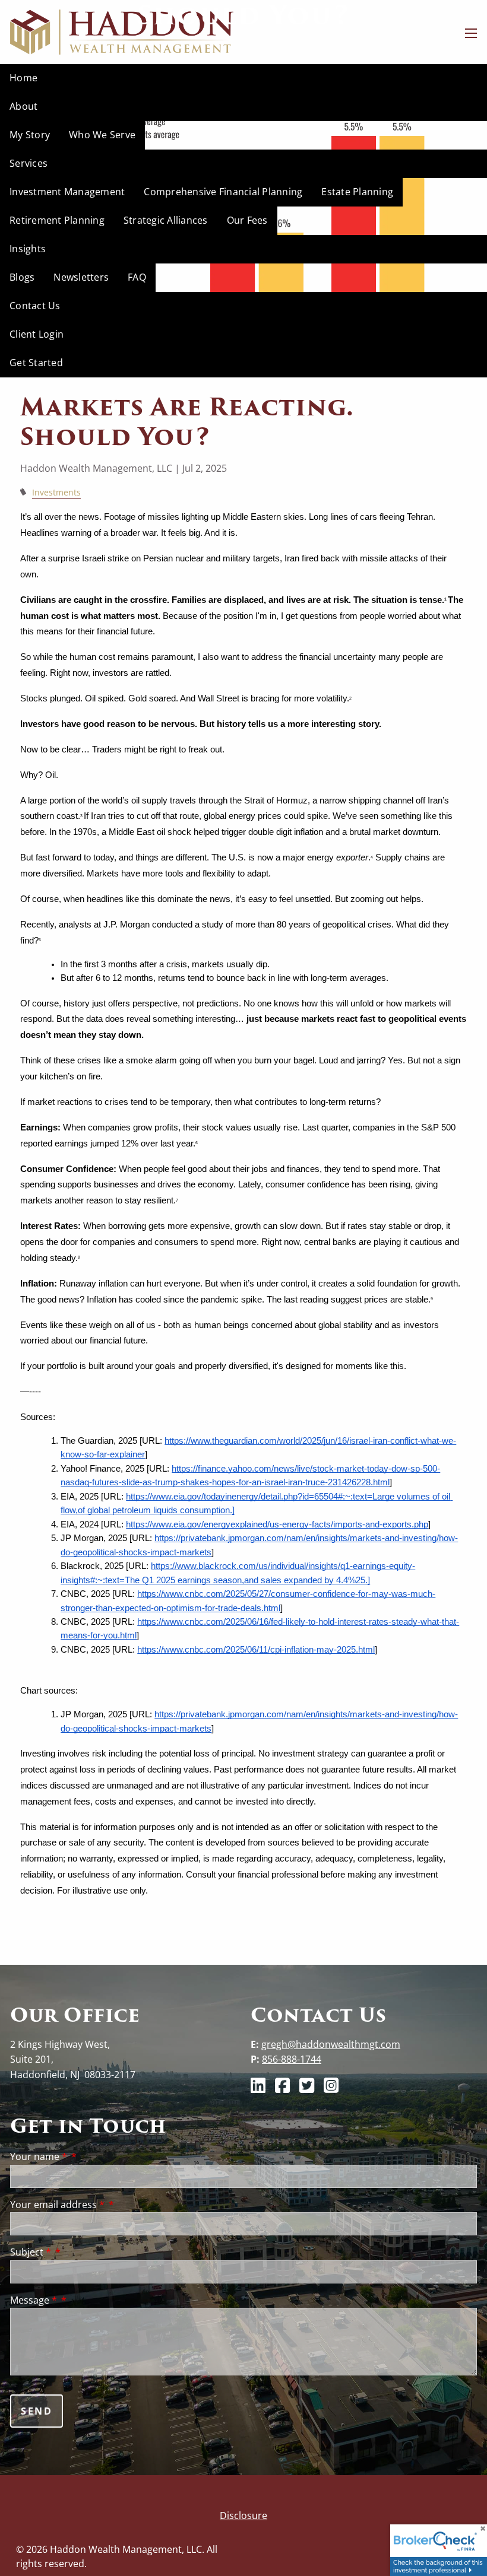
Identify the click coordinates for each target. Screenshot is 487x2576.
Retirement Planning (57, 220)
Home (23, 78)
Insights (28, 249)
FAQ (137, 277)
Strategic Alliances (166, 220)
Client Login (37, 334)
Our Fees (247, 220)
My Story (30, 135)
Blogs (22, 277)
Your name (39, 2156)
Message (34, 2300)
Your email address (57, 2205)
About (23, 106)
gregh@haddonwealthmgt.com (331, 2044)
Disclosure (243, 2515)
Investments (56, 492)
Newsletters (81, 277)
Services (29, 163)
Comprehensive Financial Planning (223, 192)
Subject (31, 2252)
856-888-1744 (292, 2059)
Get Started (36, 363)
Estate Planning (357, 192)
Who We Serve (102, 135)
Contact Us (35, 306)
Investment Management (67, 192)
